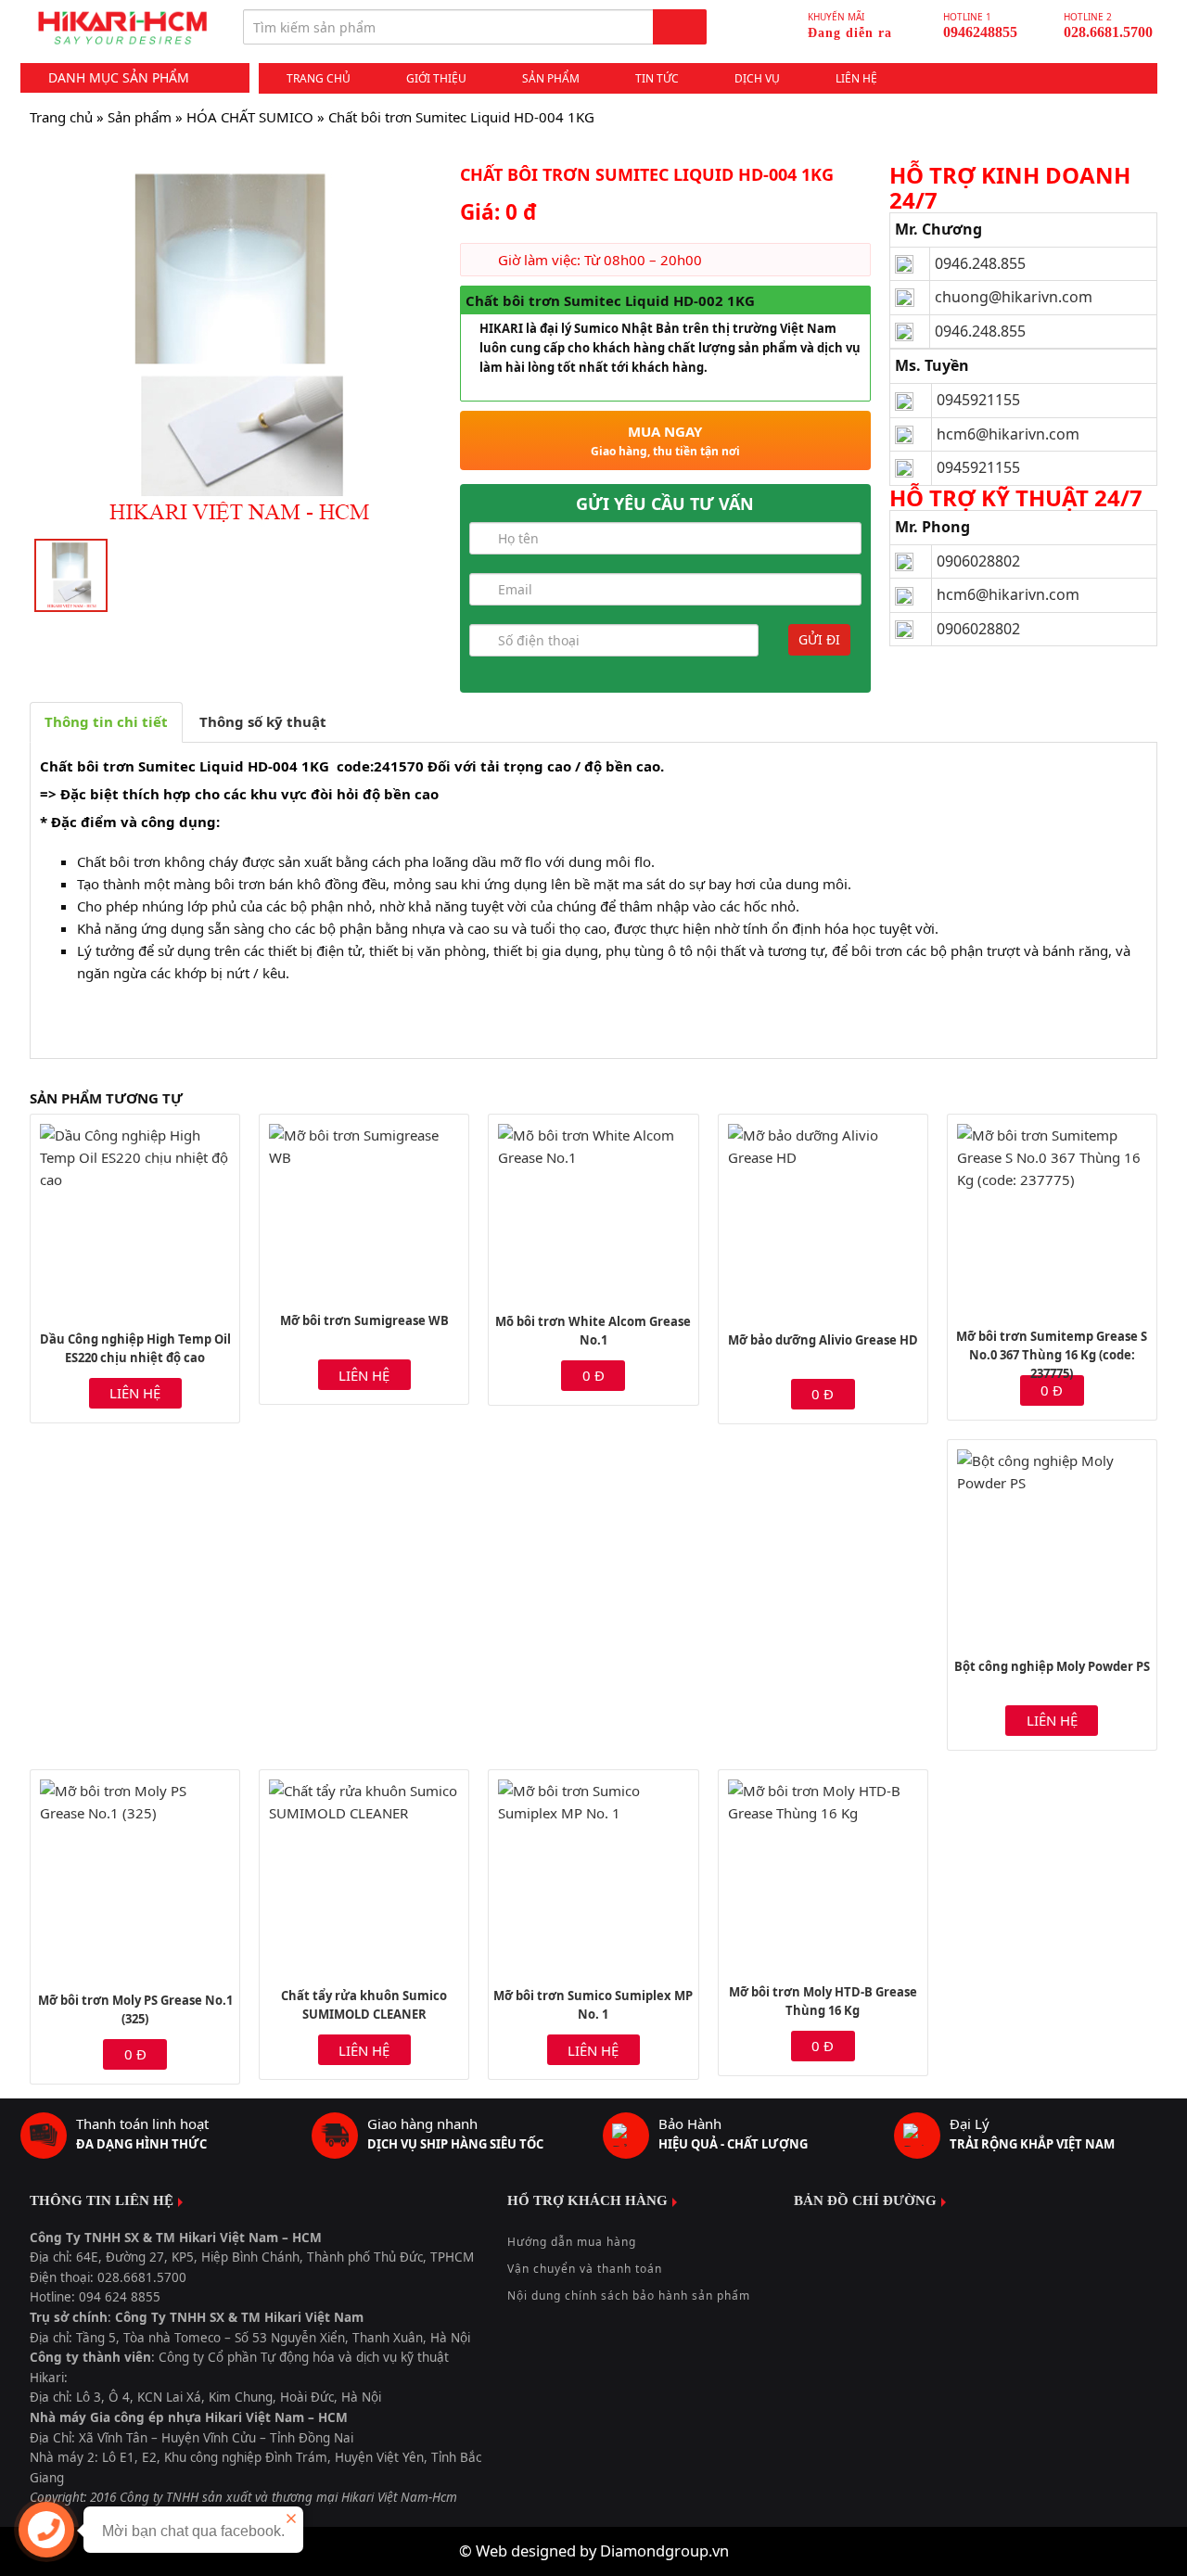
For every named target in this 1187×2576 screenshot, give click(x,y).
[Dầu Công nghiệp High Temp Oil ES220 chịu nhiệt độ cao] (135, 1218)
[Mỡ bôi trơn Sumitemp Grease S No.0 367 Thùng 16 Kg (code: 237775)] (1052, 1217)
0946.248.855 (980, 263)
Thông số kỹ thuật (263, 721)
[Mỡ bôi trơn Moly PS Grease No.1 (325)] (135, 1877)
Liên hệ (856, 78)
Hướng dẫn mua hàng (572, 2242)
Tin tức (657, 78)
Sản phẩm (551, 78)
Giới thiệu (436, 78)
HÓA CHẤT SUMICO (250, 117)
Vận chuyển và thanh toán (585, 2269)
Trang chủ (319, 78)
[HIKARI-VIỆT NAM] (122, 28)
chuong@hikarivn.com (1014, 297)
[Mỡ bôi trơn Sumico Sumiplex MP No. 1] (593, 1875)
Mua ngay (665, 440)
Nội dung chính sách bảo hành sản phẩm (629, 2295)
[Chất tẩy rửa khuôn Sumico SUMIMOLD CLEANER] (364, 1875)
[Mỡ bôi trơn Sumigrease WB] (364, 1209)
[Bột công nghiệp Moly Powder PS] (1052, 1545)
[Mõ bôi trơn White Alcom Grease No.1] (593, 1210)
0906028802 (978, 561)
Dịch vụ (757, 78)
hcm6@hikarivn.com (1010, 434)
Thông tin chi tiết (106, 721)
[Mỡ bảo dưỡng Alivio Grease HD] (823, 1219)
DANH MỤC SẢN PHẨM (119, 77)
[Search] (680, 27)
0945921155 (978, 400)
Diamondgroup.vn (664, 2550)
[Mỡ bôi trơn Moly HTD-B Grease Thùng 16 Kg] (823, 1873)
